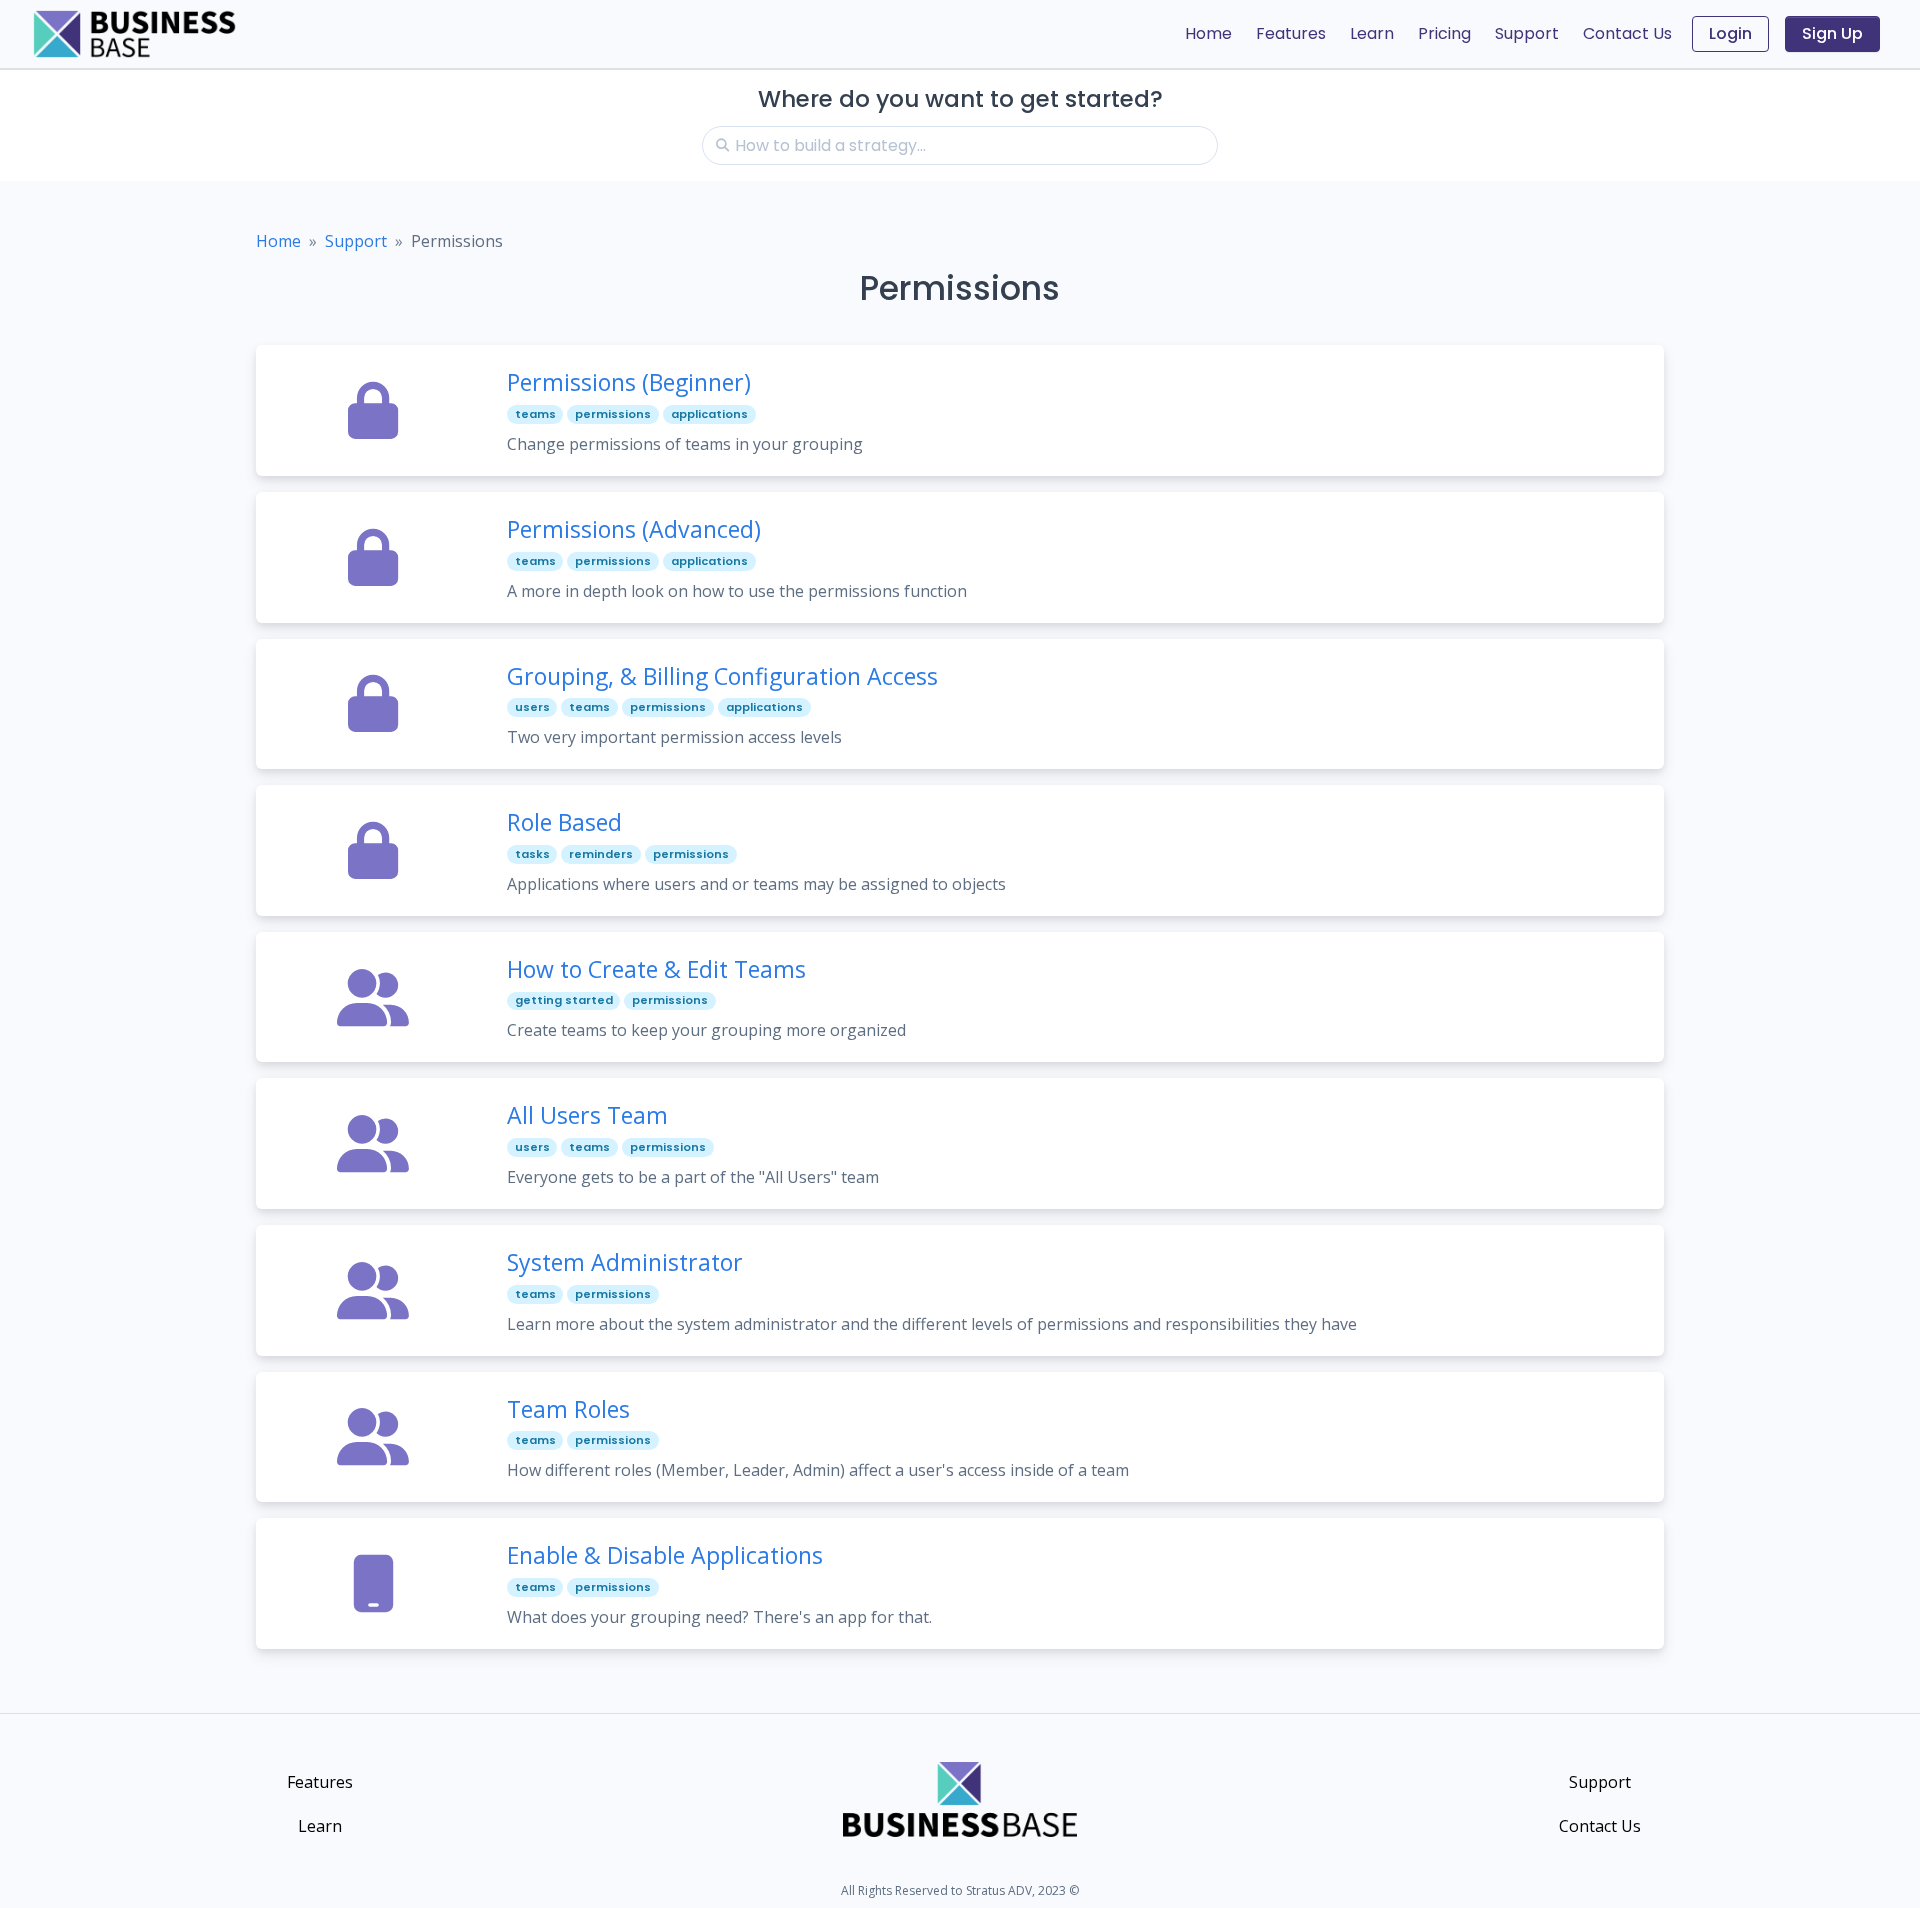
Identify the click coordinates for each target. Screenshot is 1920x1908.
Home (1208, 33)
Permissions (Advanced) (634, 529)
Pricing (1444, 33)
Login (1730, 33)
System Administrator (625, 1262)
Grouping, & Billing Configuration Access (722, 676)
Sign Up (1832, 33)
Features (1291, 33)
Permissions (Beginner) (629, 382)
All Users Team (587, 1115)
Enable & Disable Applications (665, 1555)
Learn (1372, 33)
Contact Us (1627, 33)
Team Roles (568, 1409)
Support (1527, 33)
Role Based (564, 822)
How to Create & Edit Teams (656, 969)
